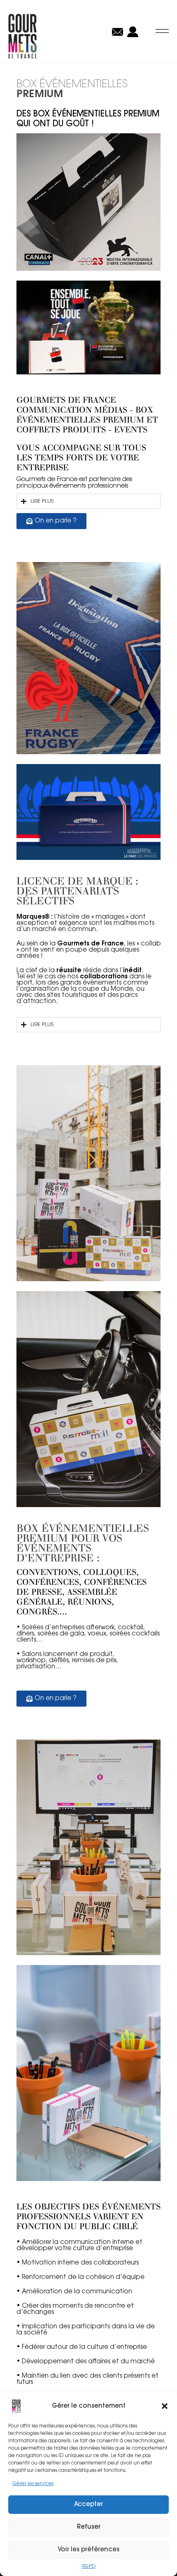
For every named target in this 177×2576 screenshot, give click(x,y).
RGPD (89, 2567)
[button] (165, 2406)
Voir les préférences (88, 2550)
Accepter (88, 2505)
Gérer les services (33, 2484)
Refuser (89, 2527)
